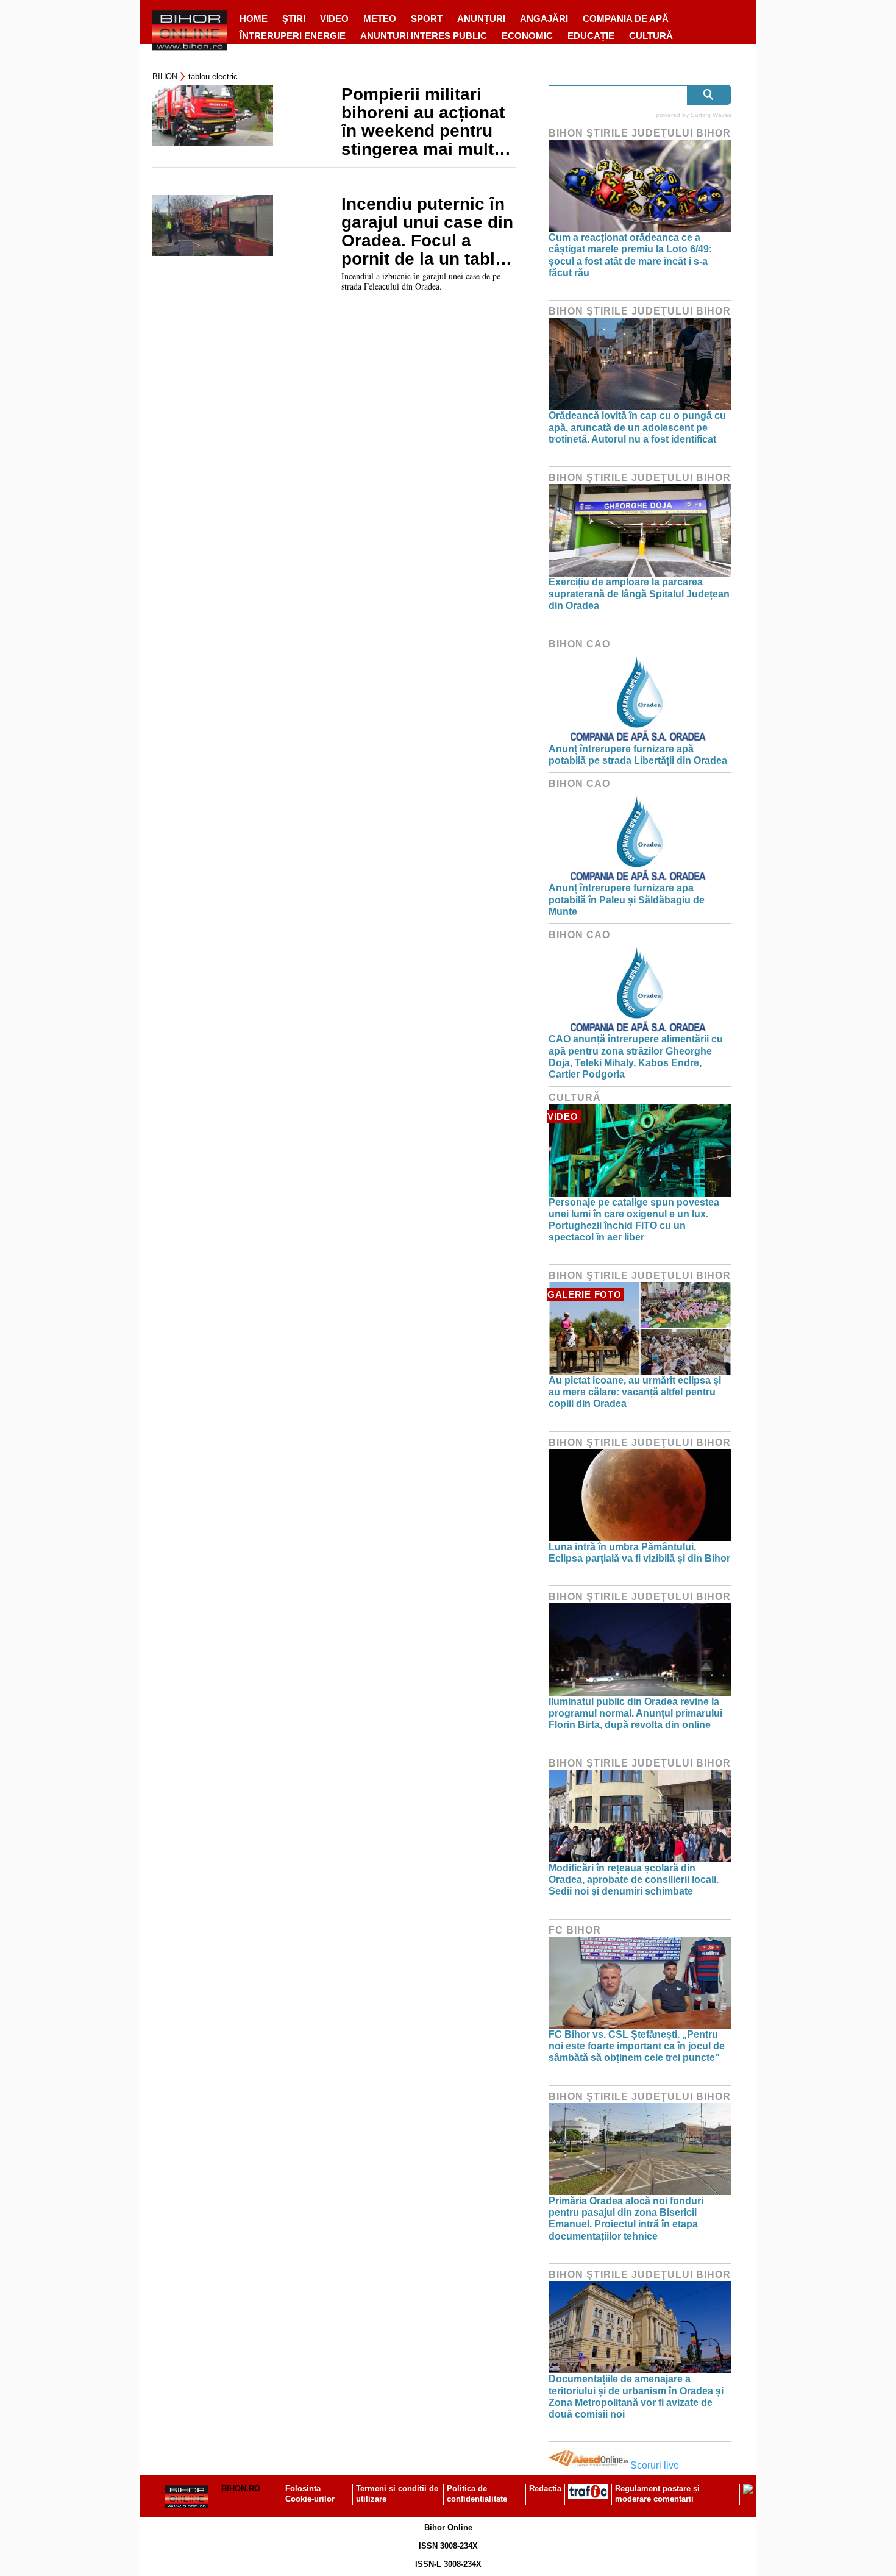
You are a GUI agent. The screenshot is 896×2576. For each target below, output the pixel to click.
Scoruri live (655, 2465)
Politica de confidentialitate (477, 2494)
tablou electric (213, 76)
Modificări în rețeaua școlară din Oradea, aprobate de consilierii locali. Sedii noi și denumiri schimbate (634, 1880)
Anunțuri (481, 19)
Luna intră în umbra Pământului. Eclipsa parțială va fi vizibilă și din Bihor (639, 1553)
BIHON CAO (579, 644)
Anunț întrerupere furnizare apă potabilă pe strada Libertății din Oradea (638, 755)
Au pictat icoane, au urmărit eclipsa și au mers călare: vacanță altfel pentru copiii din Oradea (635, 1392)
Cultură (651, 36)
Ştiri (294, 19)
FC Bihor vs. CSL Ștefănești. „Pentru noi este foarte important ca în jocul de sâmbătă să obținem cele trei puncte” (637, 2046)
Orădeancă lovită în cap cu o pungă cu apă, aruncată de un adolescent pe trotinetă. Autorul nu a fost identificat (637, 427)
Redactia (545, 2489)
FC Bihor (575, 1930)
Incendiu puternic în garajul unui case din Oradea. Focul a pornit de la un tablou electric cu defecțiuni (428, 232)
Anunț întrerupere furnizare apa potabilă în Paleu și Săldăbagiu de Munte (627, 899)
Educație (591, 36)
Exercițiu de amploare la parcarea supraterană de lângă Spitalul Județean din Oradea (639, 593)
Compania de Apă (626, 19)
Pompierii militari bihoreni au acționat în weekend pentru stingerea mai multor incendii (426, 122)
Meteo (380, 19)
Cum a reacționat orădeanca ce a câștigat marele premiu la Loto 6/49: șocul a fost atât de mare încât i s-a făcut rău (630, 255)
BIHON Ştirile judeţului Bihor (640, 133)
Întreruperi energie (293, 36)
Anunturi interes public (424, 36)
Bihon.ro (241, 2489)
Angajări (544, 19)
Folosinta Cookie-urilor (310, 2494)
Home (254, 19)
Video (334, 19)
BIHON (165, 76)
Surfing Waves (711, 115)
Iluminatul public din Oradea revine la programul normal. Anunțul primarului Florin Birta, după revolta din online (635, 1713)
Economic (527, 36)
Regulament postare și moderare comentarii (657, 2494)
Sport (427, 19)
